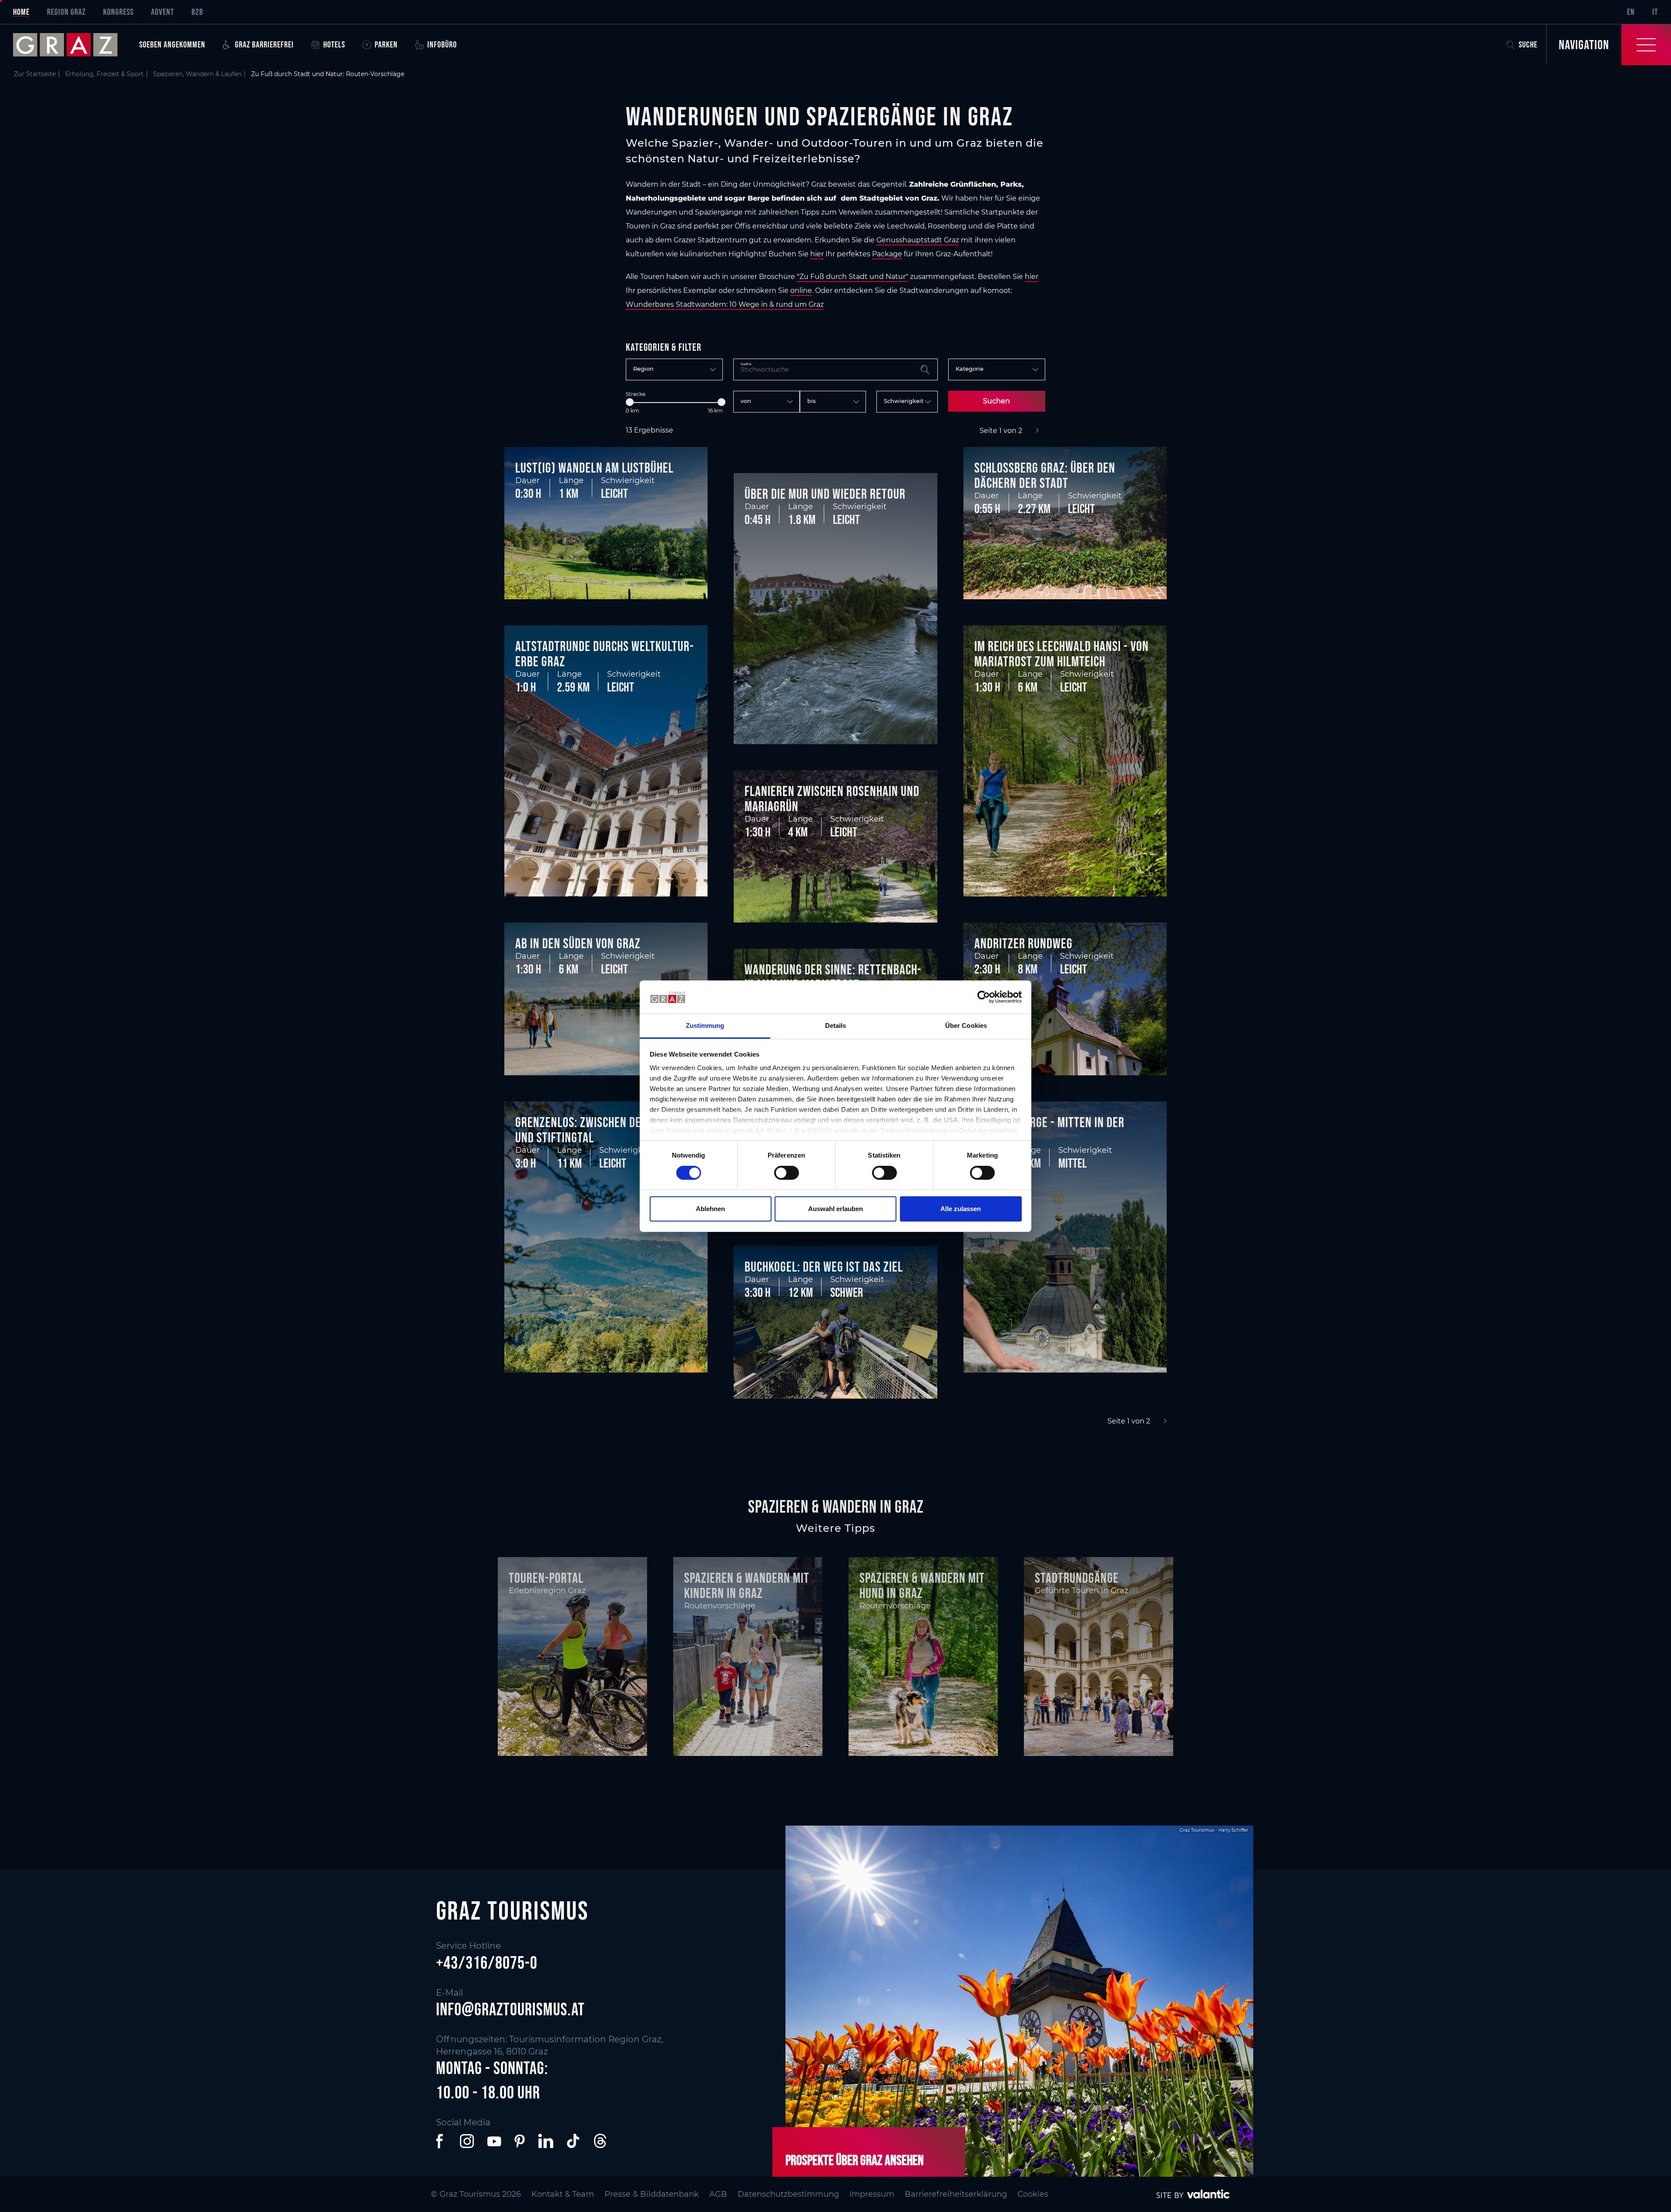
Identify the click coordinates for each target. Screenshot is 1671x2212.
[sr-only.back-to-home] (72, 45)
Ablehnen (710, 1209)
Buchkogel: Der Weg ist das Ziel (824, 1267)
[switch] (787, 1173)
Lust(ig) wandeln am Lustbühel (594, 468)
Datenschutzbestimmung (788, 2194)
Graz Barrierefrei (264, 44)
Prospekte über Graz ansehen (855, 2160)
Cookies (1033, 2194)
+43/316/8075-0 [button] (487, 1963)
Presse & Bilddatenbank (652, 2194)
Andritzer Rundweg (1023, 943)
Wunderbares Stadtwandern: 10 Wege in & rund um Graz (725, 304)
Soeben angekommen (172, 44)
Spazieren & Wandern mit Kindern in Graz (747, 1585)
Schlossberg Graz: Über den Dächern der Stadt (1045, 475)
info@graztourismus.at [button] (510, 2009)
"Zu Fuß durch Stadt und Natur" (852, 277)
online (801, 290)
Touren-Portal (546, 1578)
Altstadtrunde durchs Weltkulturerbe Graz (604, 654)
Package (887, 254)
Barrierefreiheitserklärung (956, 2194)
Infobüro (442, 44)
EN (1631, 12)
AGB (718, 2194)
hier (817, 254)
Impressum (872, 2194)
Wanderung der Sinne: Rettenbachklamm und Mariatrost (833, 977)
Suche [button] (1528, 44)
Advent (163, 12)
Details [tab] (836, 1025)
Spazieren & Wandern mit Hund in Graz (922, 1585)
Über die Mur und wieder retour (825, 494)
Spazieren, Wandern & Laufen (197, 74)
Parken (386, 44)
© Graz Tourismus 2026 (476, 2194)
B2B (197, 12)
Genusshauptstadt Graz (918, 240)
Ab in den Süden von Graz (578, 943)
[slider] (630, 402)
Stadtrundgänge (1077, 1578)
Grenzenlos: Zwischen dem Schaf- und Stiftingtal (600, 1130)
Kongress (118, 12)
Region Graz (66, 12)
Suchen (997, 401)
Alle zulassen (961, 1209)
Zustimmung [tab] (705, 1025)
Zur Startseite (35, 74)
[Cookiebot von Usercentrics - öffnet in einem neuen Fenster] (984, 997)
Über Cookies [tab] (966, 1025)
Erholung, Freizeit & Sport (104, 74)
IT (1655, 12)
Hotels (334, 44)
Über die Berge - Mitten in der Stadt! (1049, 1130)
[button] (441, 2141)
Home (21, 12)
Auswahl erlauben (835, 1209)
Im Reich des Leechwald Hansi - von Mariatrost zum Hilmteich (1062, 654)
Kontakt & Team (563, 2194)
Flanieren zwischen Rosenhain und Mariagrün (832, 799)
